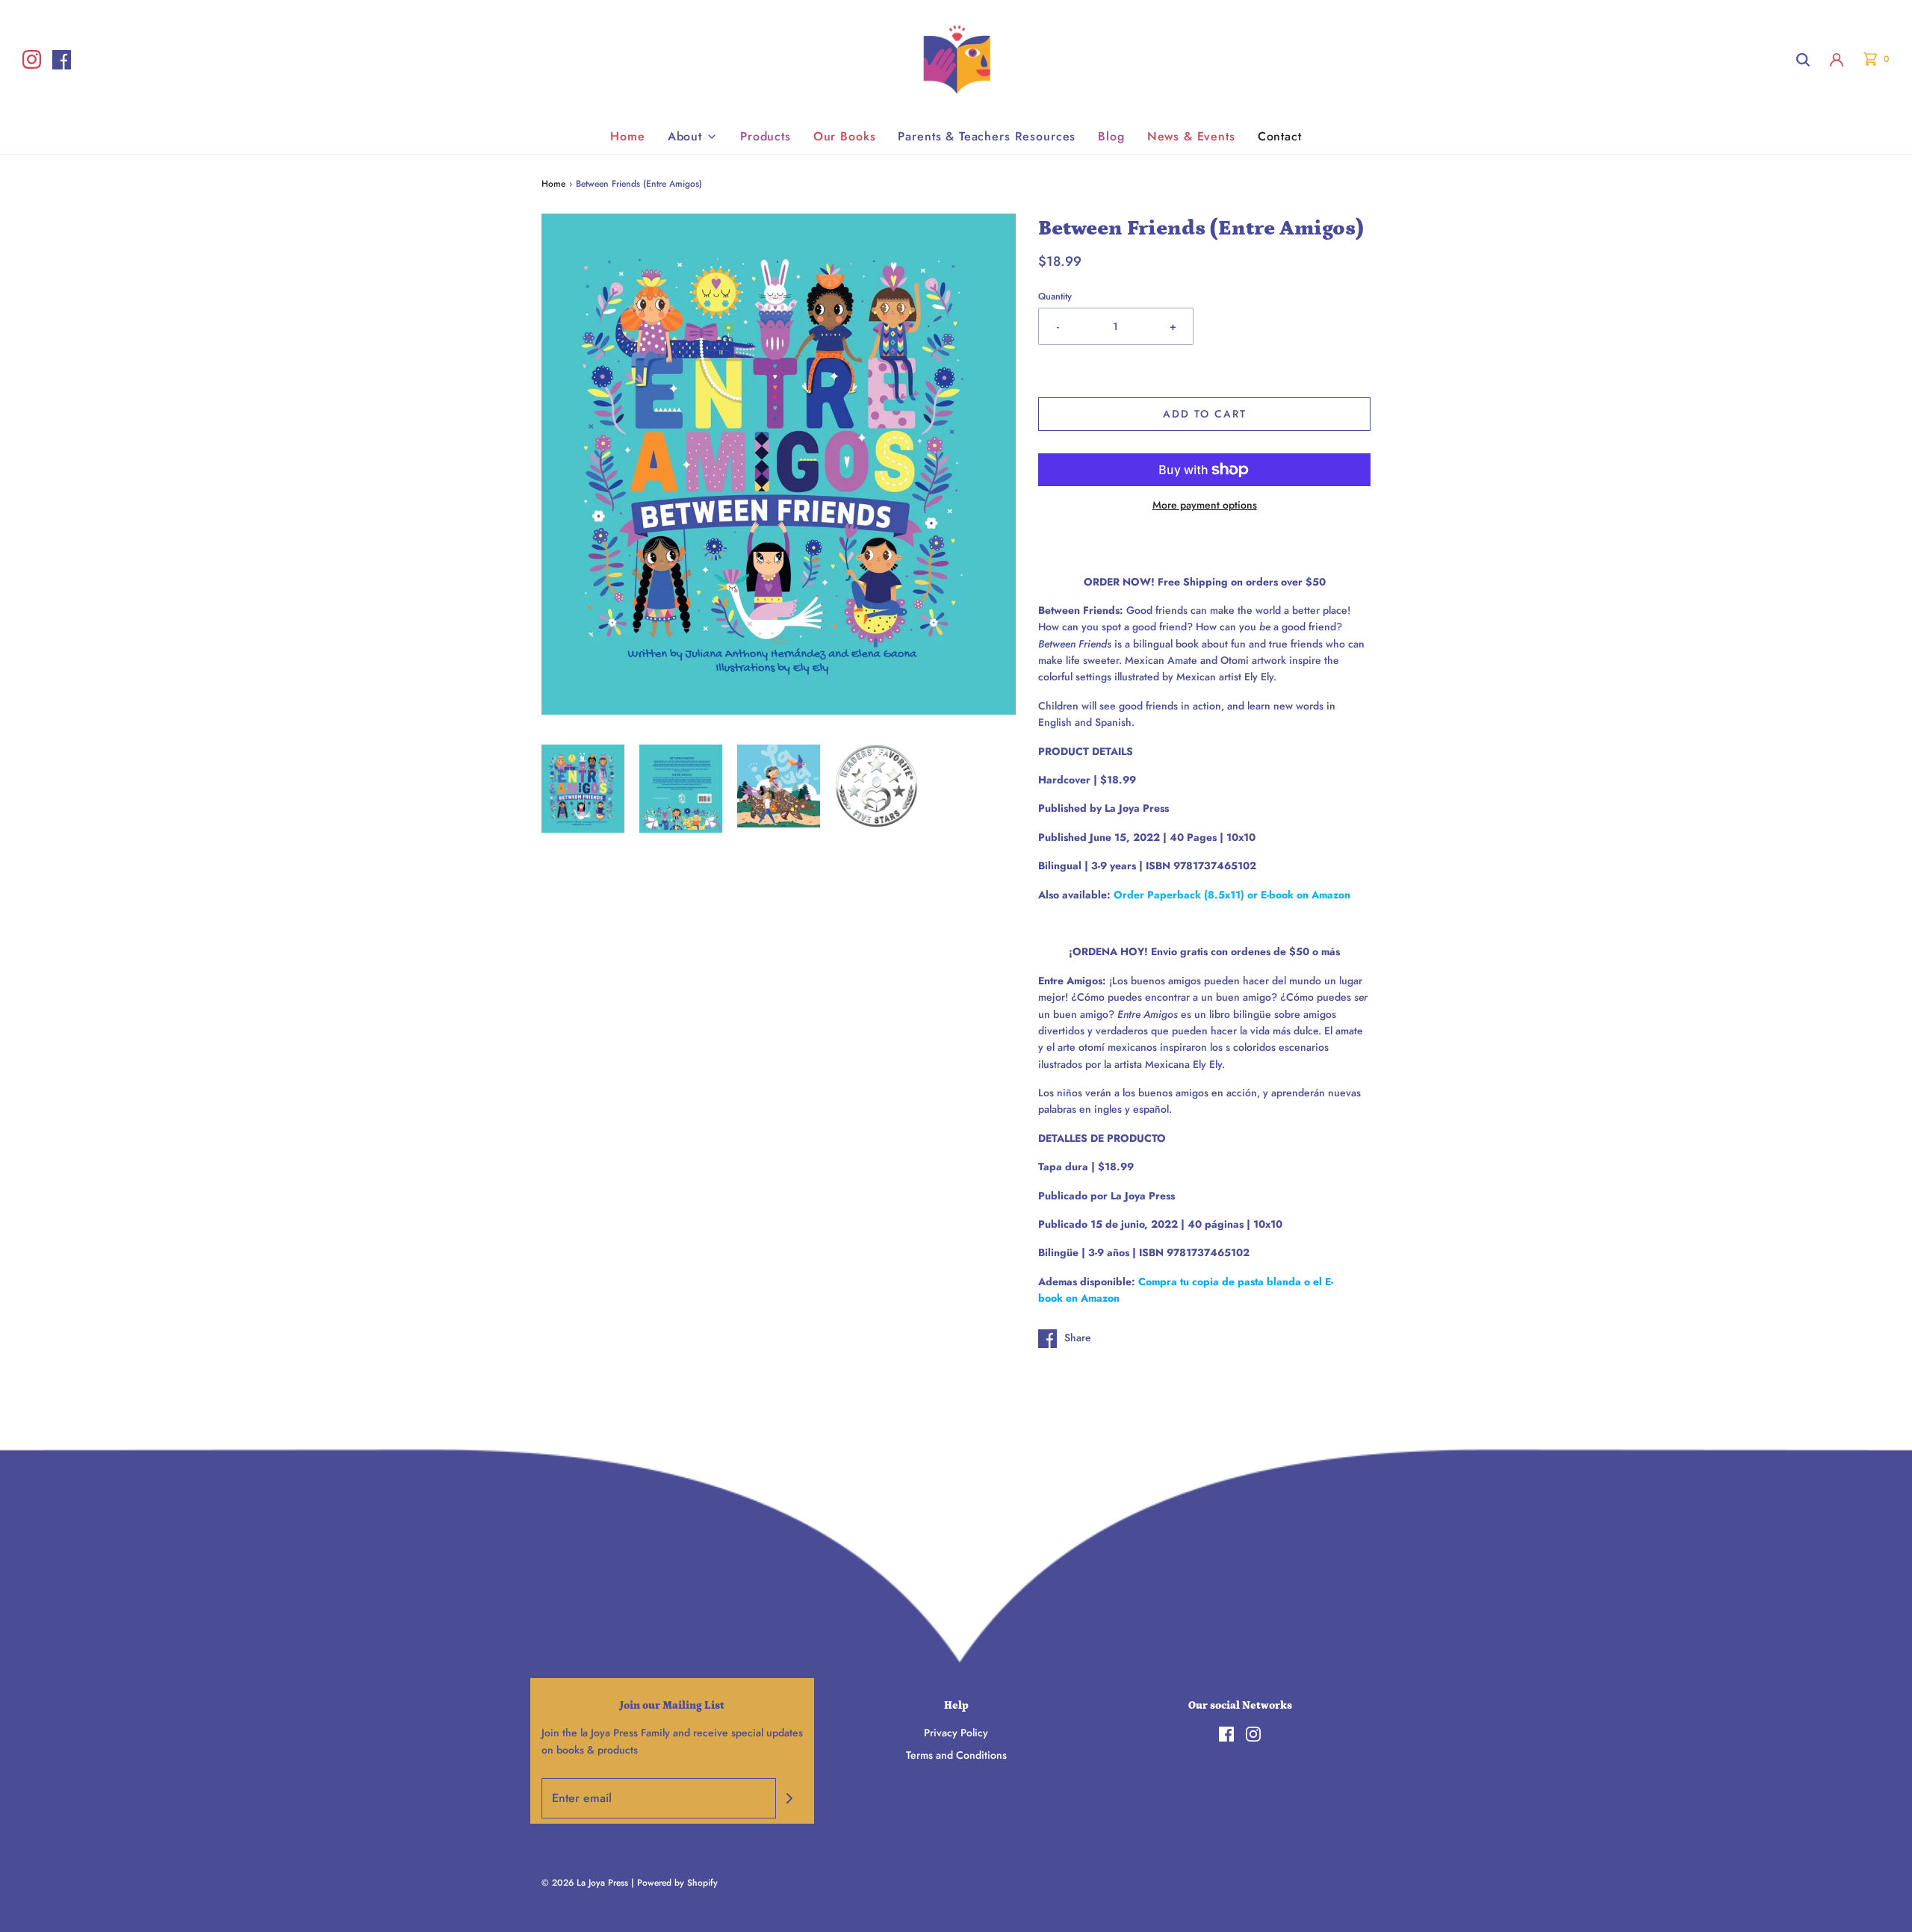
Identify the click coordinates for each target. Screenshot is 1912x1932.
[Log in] (1837, 60)
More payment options (1205, 505)
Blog (1111, 136)
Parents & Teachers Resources (987, 136)
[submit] (789, 1798)
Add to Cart (1205, 414)
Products (766, 136)
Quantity (1055, 296)
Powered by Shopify (677, 1883)
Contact (1280, 136)
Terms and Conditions (956, 1755)
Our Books (845, 136)
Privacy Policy (956, 1733)
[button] (583, 789)
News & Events (1191, 136)
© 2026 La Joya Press (585, 1883)
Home (627, 136)
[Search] (1803, 60)
